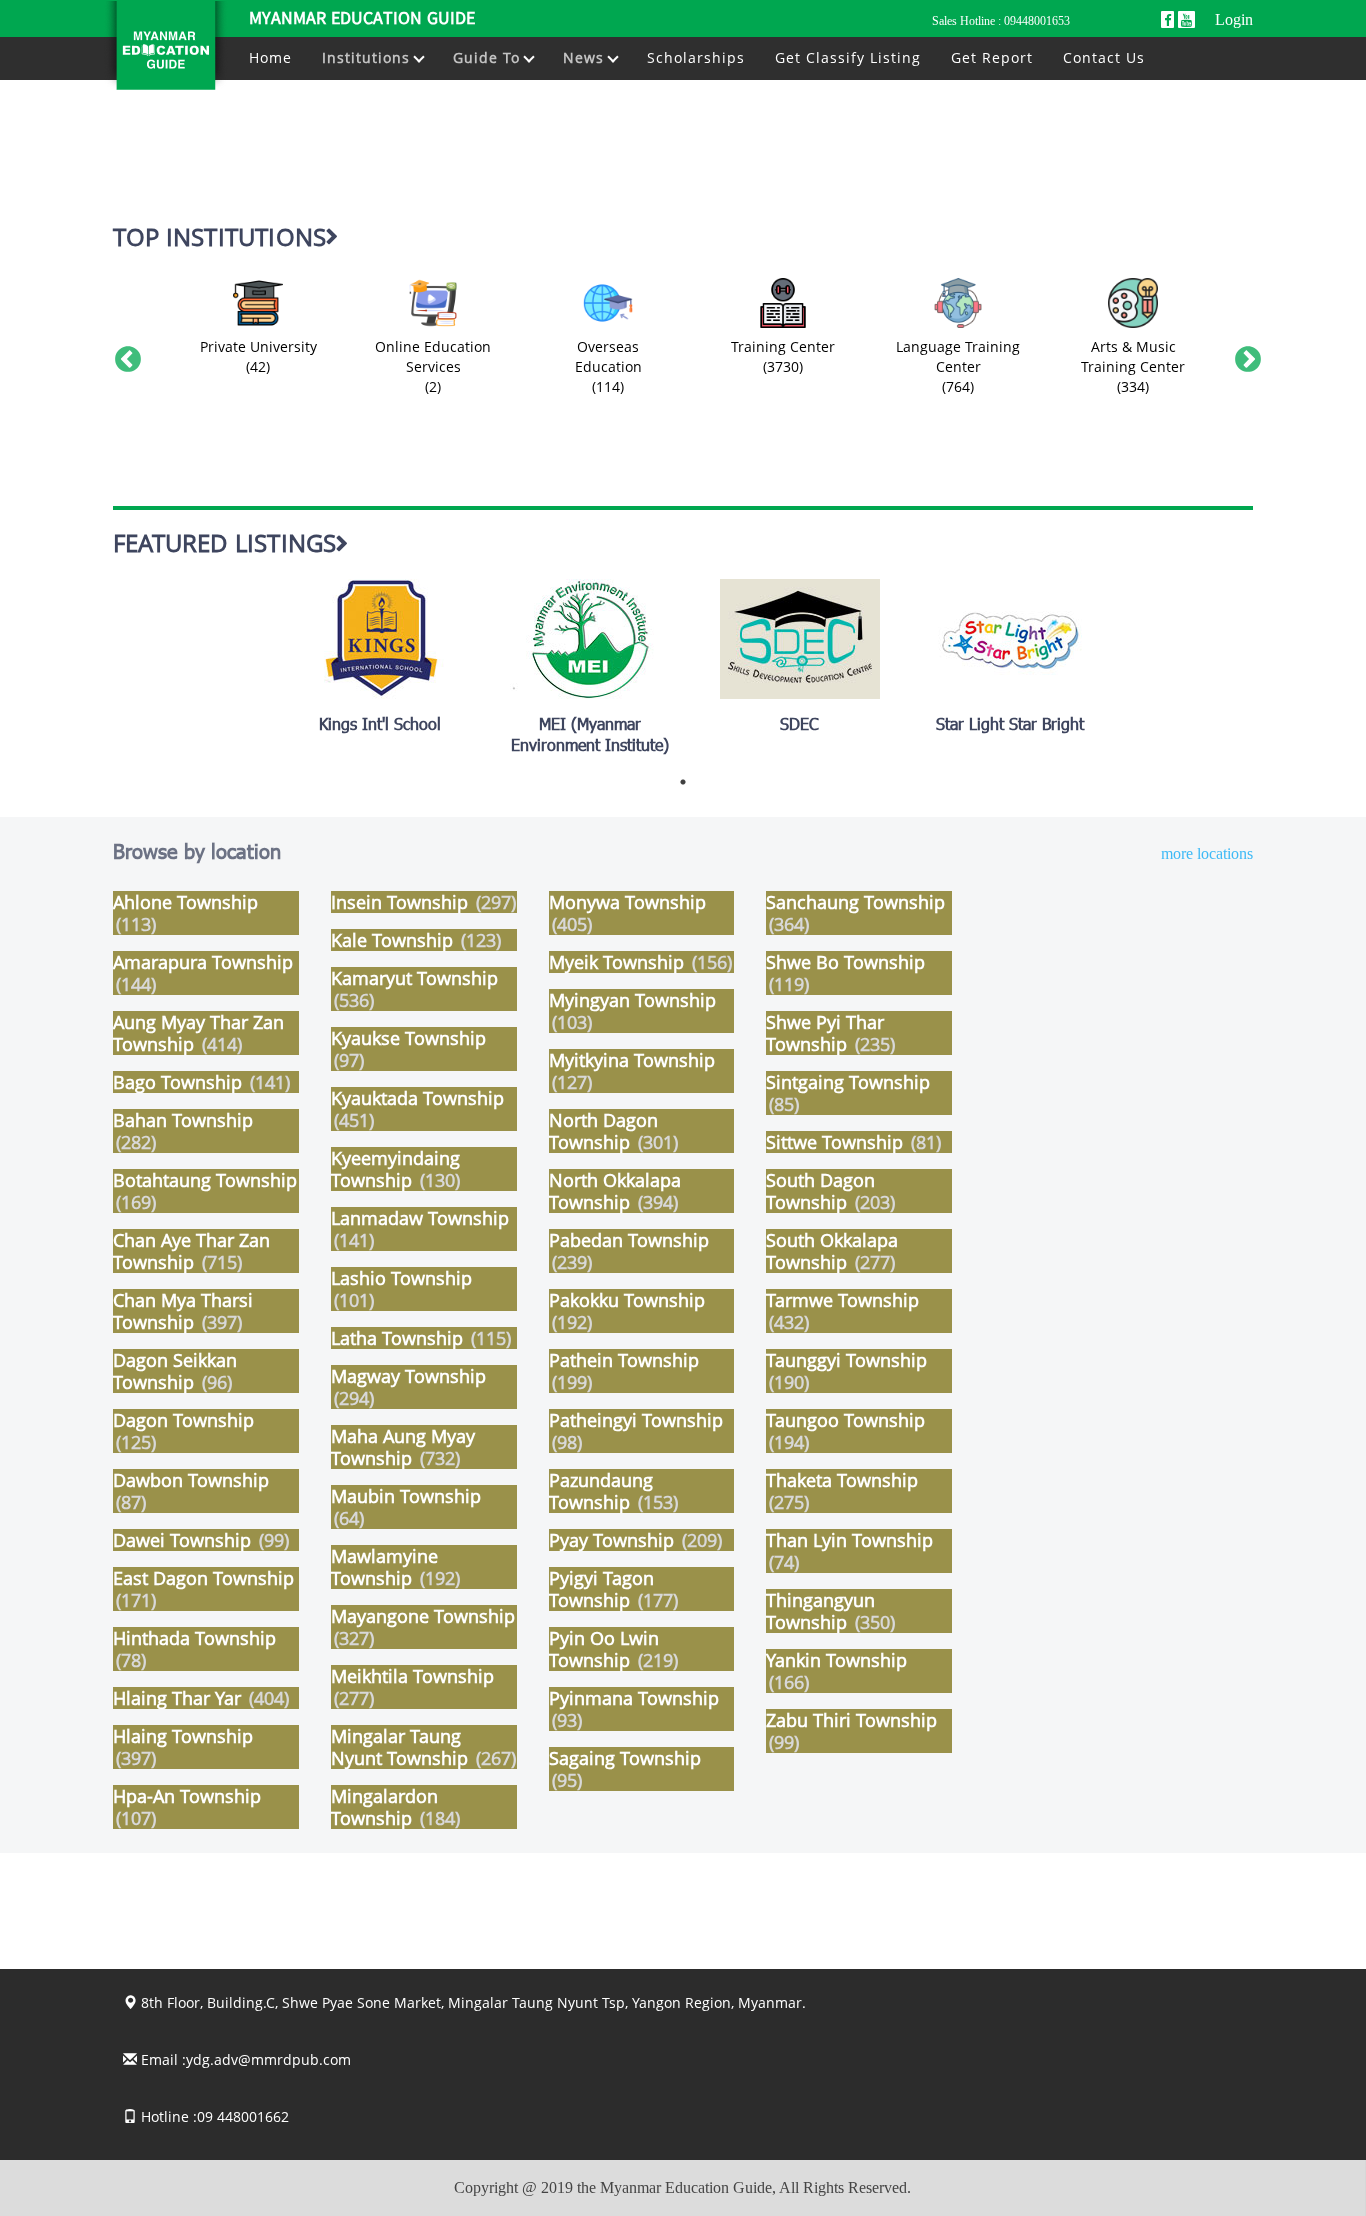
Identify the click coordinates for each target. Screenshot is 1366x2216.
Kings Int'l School (380, 726)
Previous (123, 355)
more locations (1207, 854)
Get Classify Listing (848, 57)
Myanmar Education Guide (362, 19)
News (586, 57)
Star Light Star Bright (1010, 726)
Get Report (992, 57)
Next (1243, 355)
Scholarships (696, 57)
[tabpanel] (380, 658)
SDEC (799, 726)
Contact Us (1104, 57)
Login (1234, 19)
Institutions (368, 57)
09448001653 (1037, 21)
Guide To (489, 57)
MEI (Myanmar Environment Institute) (590, 737)
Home (270, 57)
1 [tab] (683, 782)
